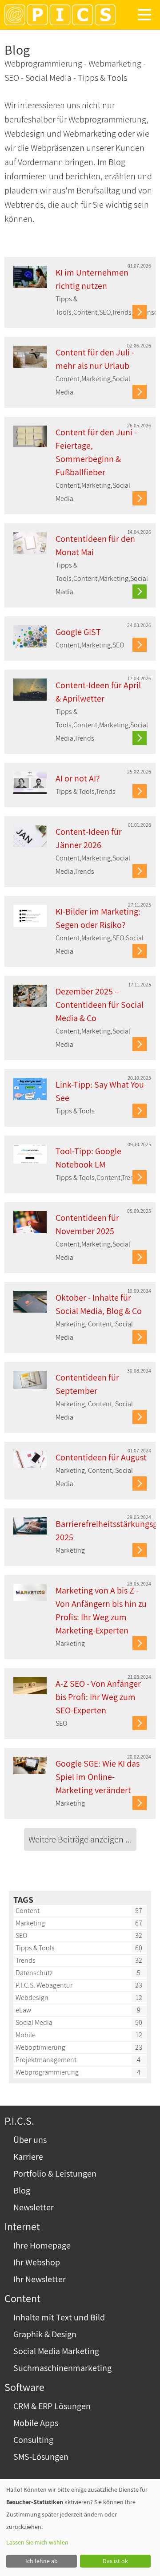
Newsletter (34, 2207)
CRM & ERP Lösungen (52, 2406)
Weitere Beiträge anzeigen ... (80, 1839)
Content (28, 1911)
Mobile (26, 2035)
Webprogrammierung (47, 2072)
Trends (26, 1960)
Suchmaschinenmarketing (62, 2368)
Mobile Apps (36, 2423)
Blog (22, 2190)
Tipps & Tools (35, 1948)
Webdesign (32, 1998)
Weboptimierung (40, 2047)
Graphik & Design (45, 2334)
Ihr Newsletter (40, 2279)
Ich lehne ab (42, 2561)
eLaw (23, 2010)
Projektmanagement (46, 2060)
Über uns (30, 2140)
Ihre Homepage (42, 2245)
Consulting (33, 2440)
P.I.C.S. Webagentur (44, 1985)
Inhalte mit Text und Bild (59, 2317)
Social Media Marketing (56, 2351)
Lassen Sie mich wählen (37, 2542)
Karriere (28, 2157)
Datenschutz (34, 1973)
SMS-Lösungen (41, 2457)
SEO (21, 1935)
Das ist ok (115, 2561)
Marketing (30, 1923)
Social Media (34, 2022)
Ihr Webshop (37, 2262)
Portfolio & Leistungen (55, 2174)
